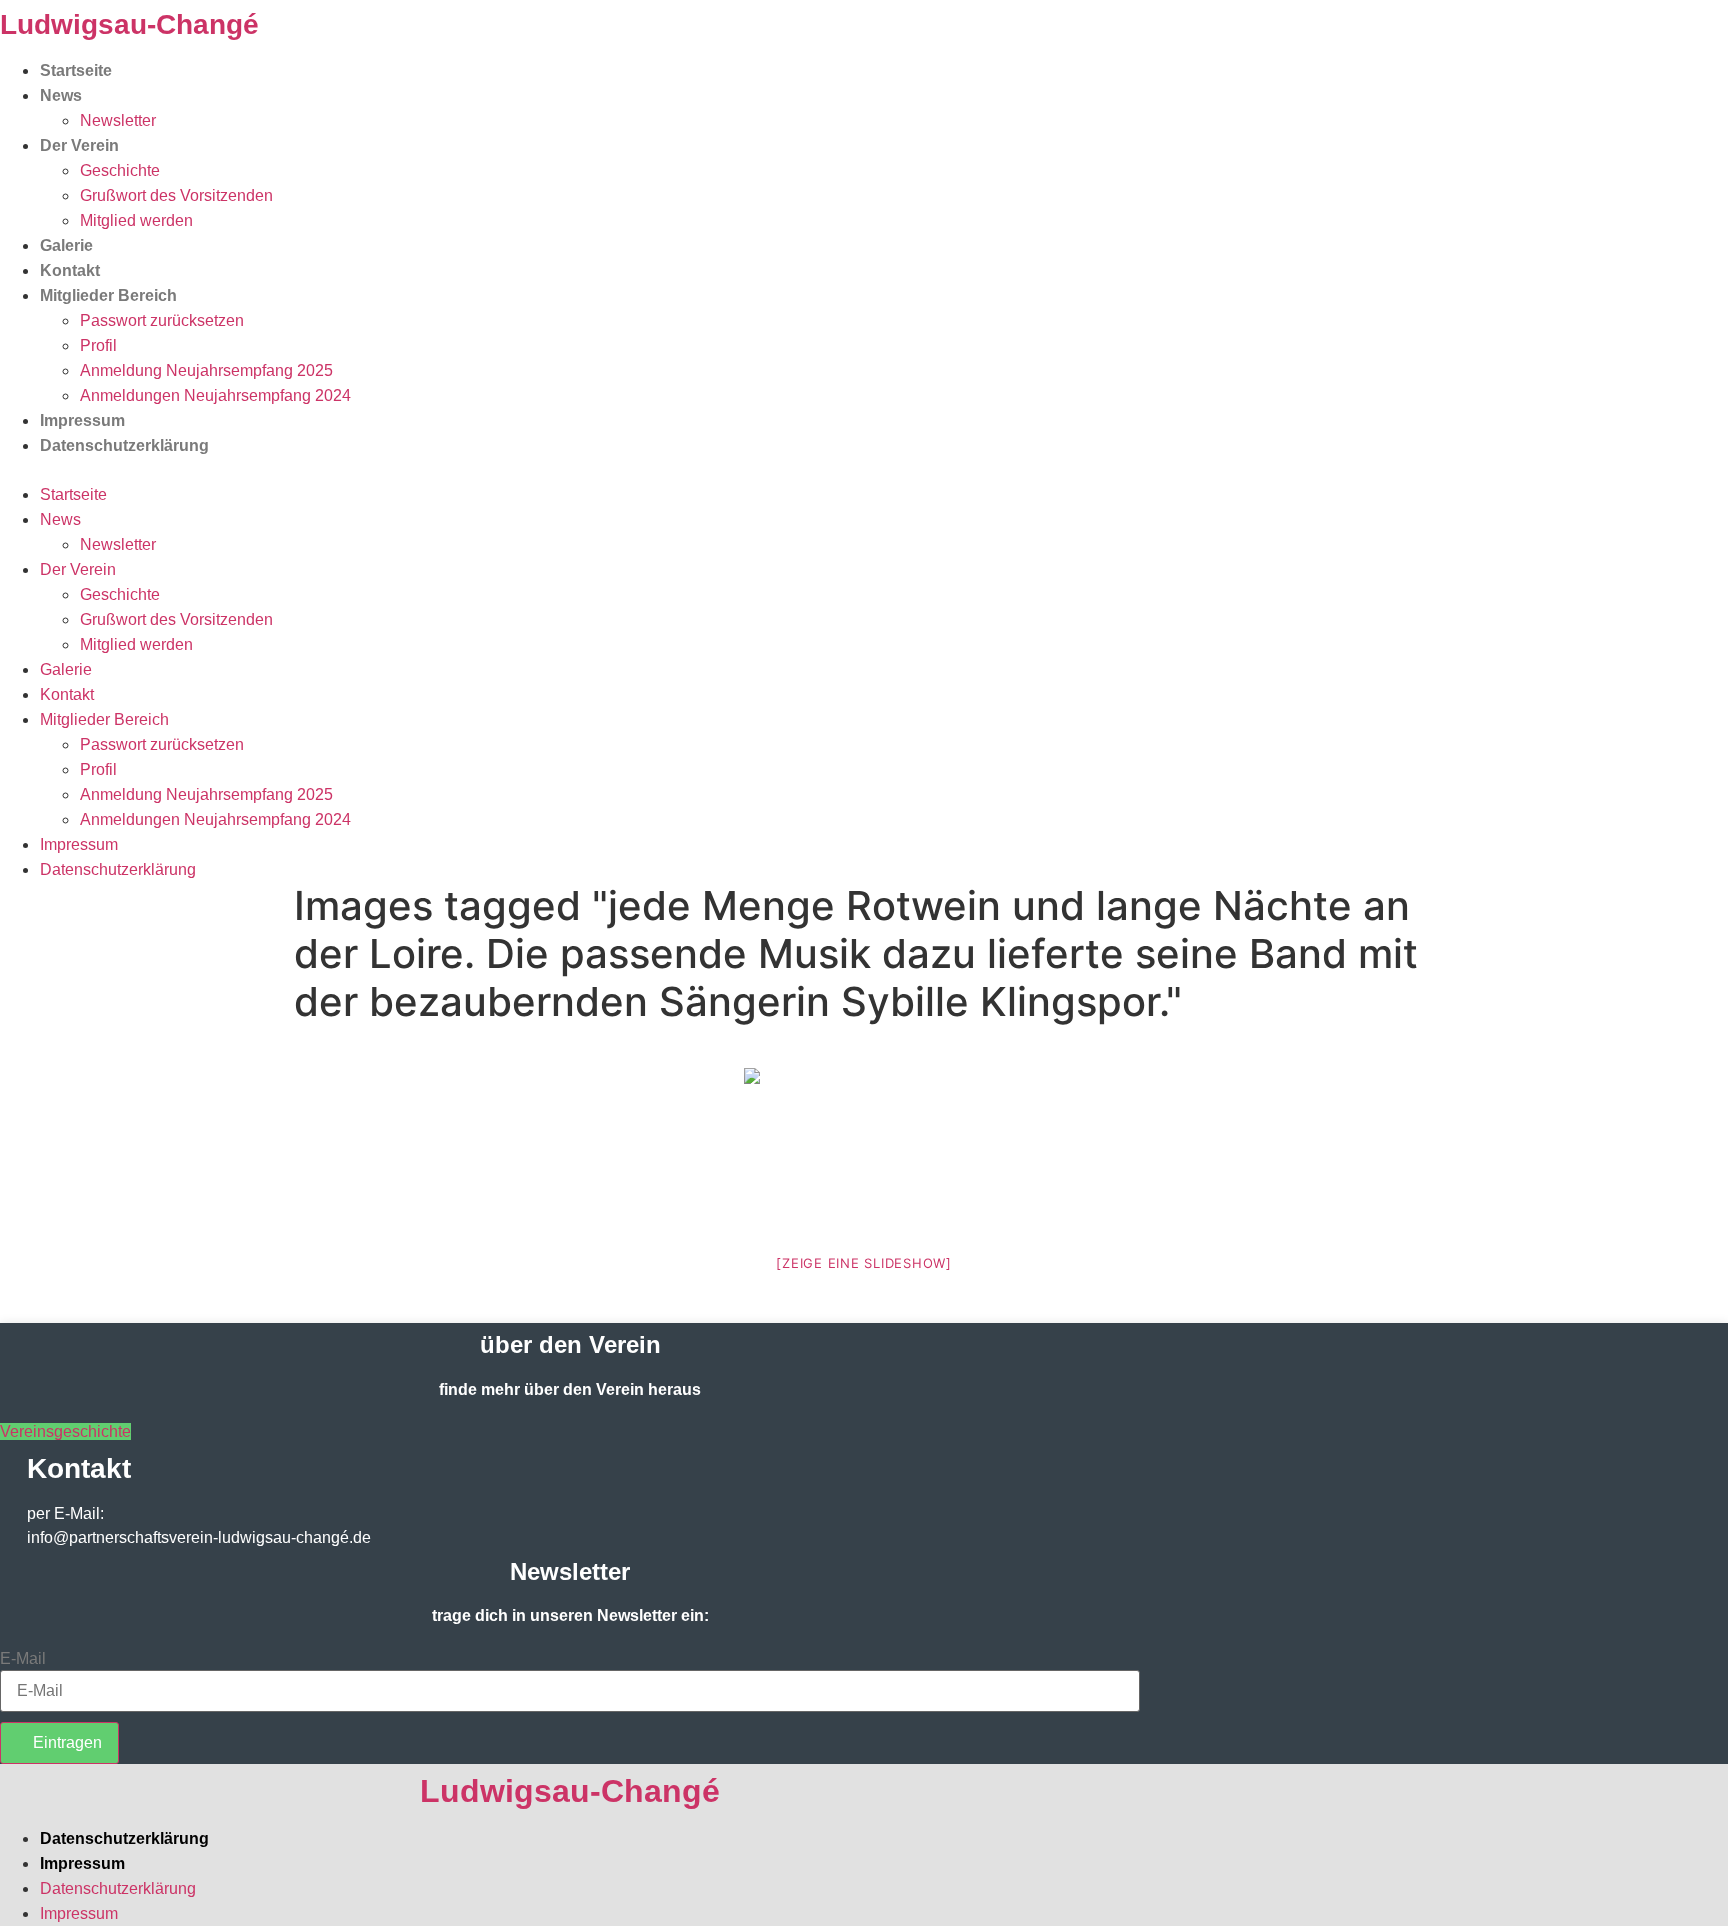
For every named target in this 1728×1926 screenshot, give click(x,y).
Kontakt (70, 270)
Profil (98, 345)
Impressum (82, 420)
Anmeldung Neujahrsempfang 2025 (206, 370)
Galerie (66, 245)
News (61, 95)
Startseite (76, 70)
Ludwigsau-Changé (129, 24)
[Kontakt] (6, 1451)
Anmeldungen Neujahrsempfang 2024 (215, 395)
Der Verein (79, 145)
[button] (864, 470)
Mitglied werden (136, 220)
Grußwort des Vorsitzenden (176, 195)
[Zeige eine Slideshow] (864, 1263)
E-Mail (23, 1659)
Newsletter (118, 120)
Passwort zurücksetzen (162, 320)
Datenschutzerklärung (124, 445)
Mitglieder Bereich (108, 295)
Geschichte (120, 170)
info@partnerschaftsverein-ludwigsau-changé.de (199, 1537)
